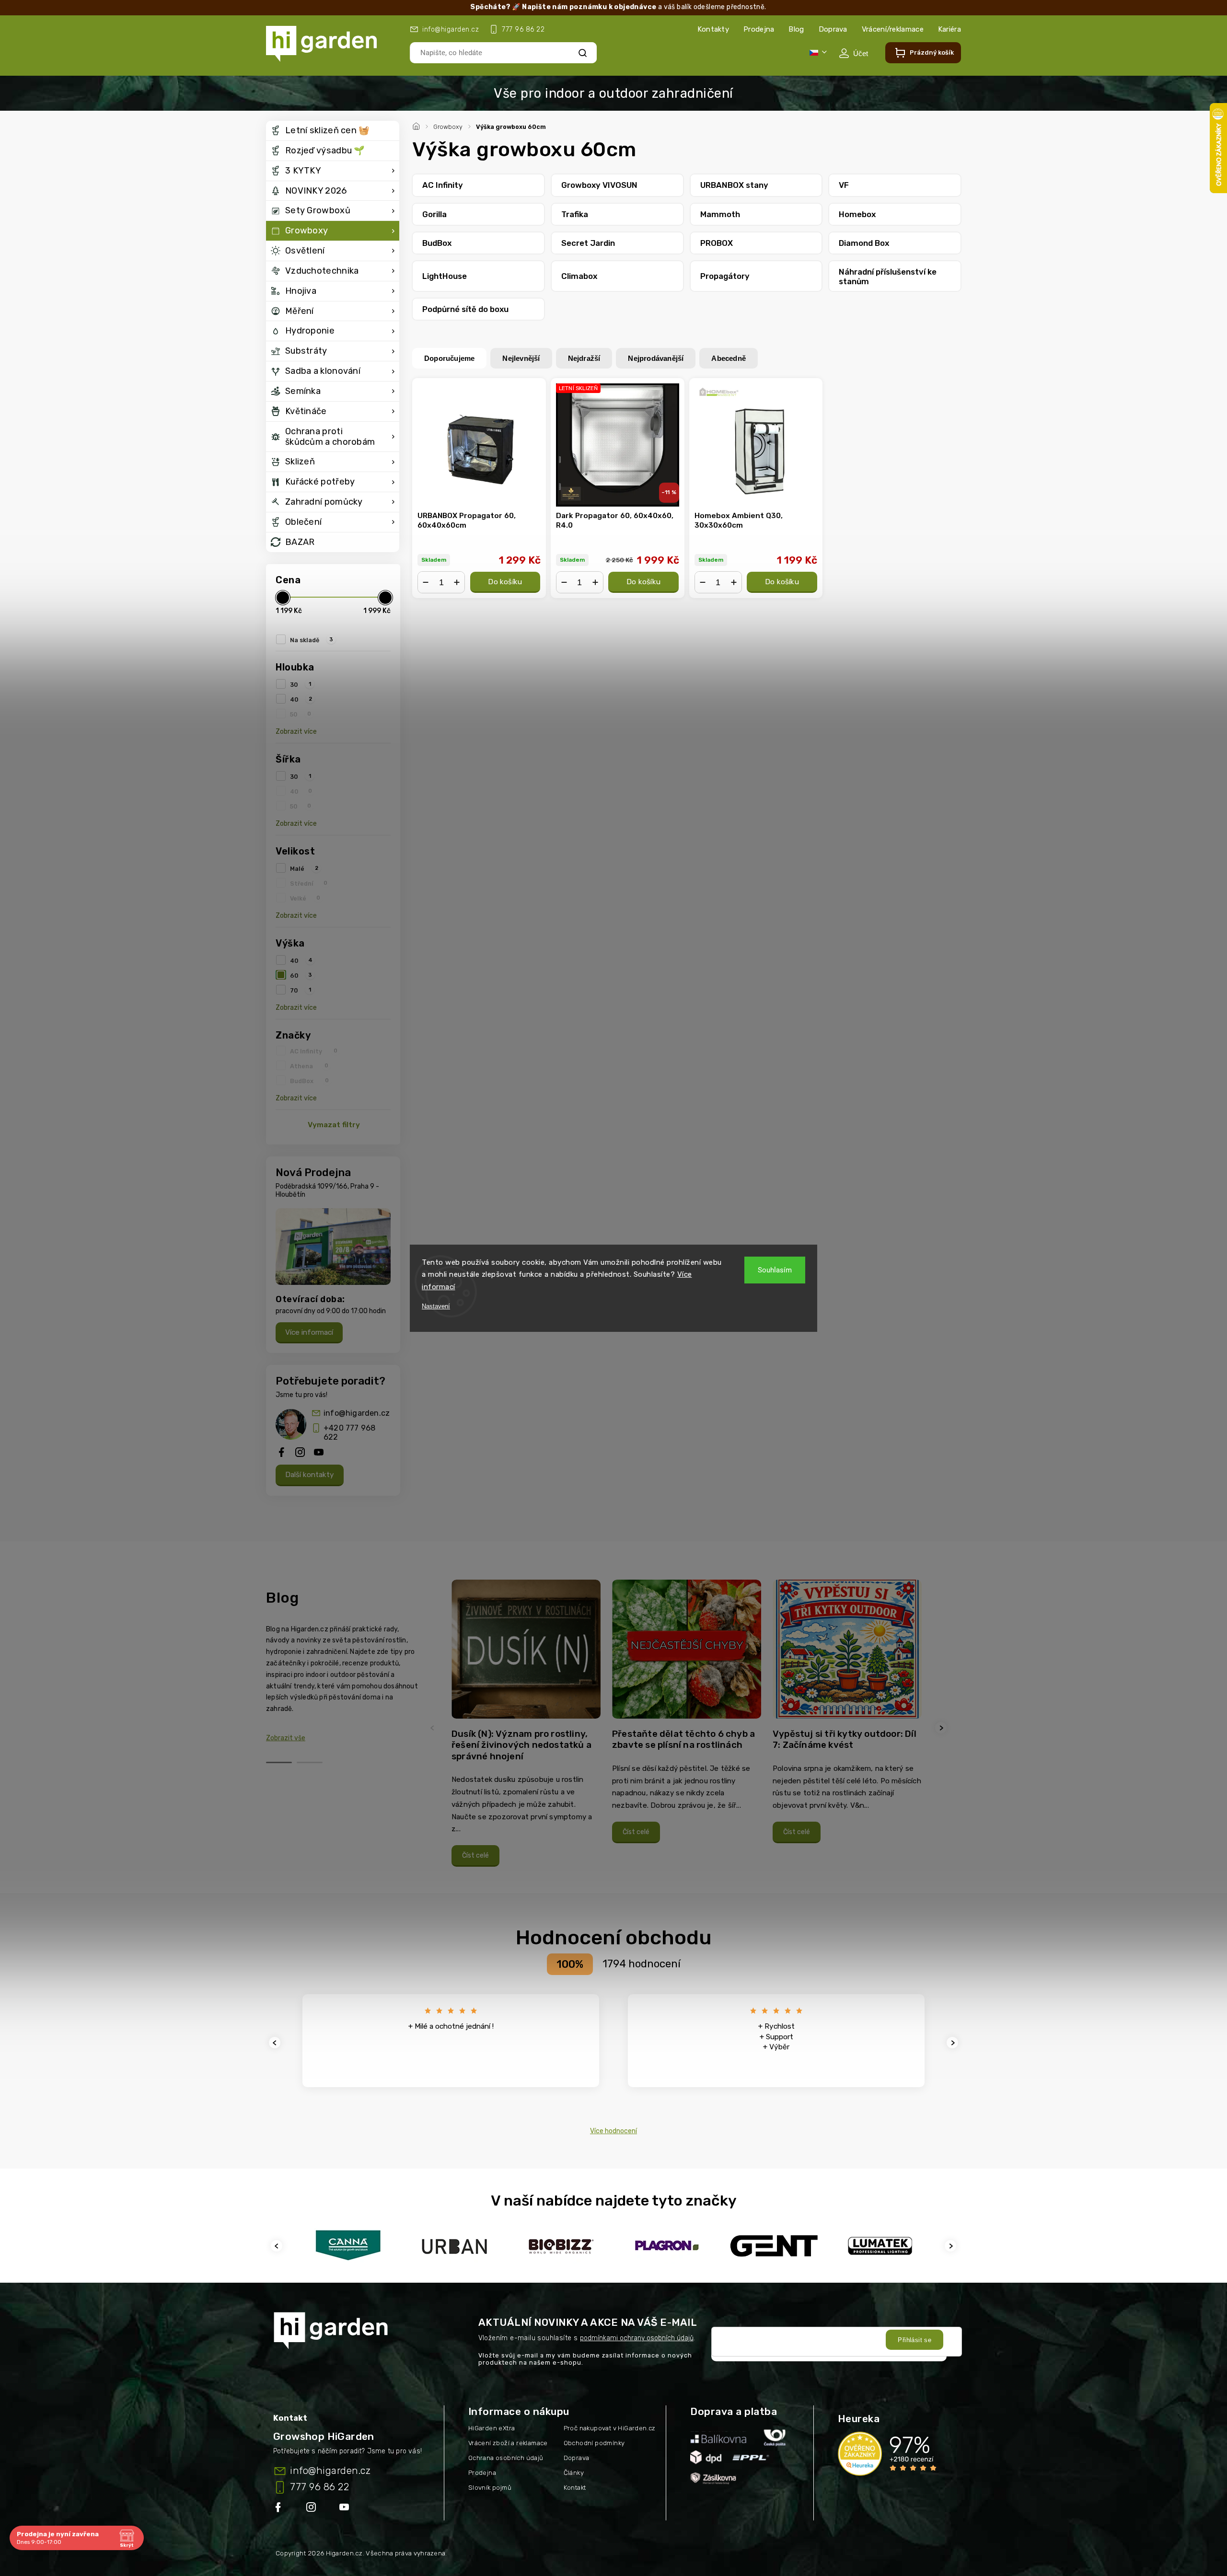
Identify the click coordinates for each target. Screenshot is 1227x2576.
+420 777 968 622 (349, 1432)
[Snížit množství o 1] (426, 582)
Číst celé (475, 1855)
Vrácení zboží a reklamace (508, 2443)
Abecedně (729, 358)
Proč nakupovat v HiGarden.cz (610, 2428)
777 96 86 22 (319, 2487)
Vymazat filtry (334, 1125)
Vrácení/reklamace (893, 29)
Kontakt (575, 2488)
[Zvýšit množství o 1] (457, 582)
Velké (305, 898)
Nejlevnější (521, 358)
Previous (434, 1728)
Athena (309, 1066)
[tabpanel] (526, 1728)
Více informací (309, 1332)
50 (301, 714)
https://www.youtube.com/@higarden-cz (348, 2509)
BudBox (309, 1081)
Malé (304, 868)
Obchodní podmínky (594, 2443)
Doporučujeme (449, 358)
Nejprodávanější (656, 358)
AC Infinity (314, 1051)
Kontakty (713, 29)
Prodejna (759, 29)
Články (574, 2473)
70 (301, 990)
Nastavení (436, 1306)
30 (301, 684)
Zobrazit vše (286, 1738)
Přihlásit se (914, 2340)
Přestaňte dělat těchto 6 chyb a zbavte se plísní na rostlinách (683, 1739)
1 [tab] (279, 1762)
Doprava (833, 29)
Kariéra (949, 29)
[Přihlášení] (853, 53)
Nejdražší (584, 358)
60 (301, 975)
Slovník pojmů (490, 2488)
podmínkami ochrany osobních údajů (637, 2338)
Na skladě (312, 640)
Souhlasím (775, 1270)
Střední (309, 883)
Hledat (583, 52)
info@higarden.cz (357, 1413)
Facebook (279, 2509)
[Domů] (417, 125)
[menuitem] (333, 131)
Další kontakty (310, 1475)
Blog (796, 29)
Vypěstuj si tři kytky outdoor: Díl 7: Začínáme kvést (845, 1739)
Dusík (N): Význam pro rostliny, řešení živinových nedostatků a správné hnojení (521, 1745)
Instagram (312, 2509)
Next (942, 1728)
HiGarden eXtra (492, 2428)
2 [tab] (310, 1762)
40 (301, 699)
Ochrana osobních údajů (506, 2458)
